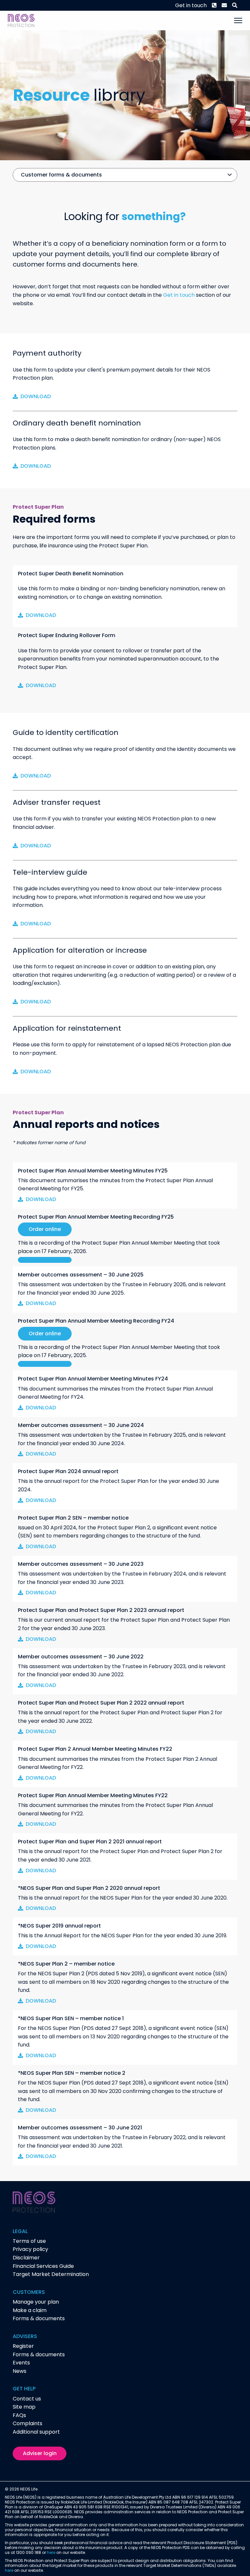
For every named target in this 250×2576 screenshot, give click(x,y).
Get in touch (191, 5)
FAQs (19, 2415)
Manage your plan (36, 2302)
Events (21, 2363)
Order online (45, 1229)
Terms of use (29, 2241)
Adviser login (40, 2453)
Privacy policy (30, 2249)
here (51, 2552)
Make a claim (30, 2310)
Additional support (36, 2432)
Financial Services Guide (43, 2266)
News (20, 2371)
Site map (24, 2407)
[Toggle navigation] (238, 20)
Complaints (28, 2423)
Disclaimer (26, 2258)
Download (36, 396)
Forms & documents (39, 2318)
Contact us (27, 2399)
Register (23, 2346)
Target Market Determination (51, 2274)
